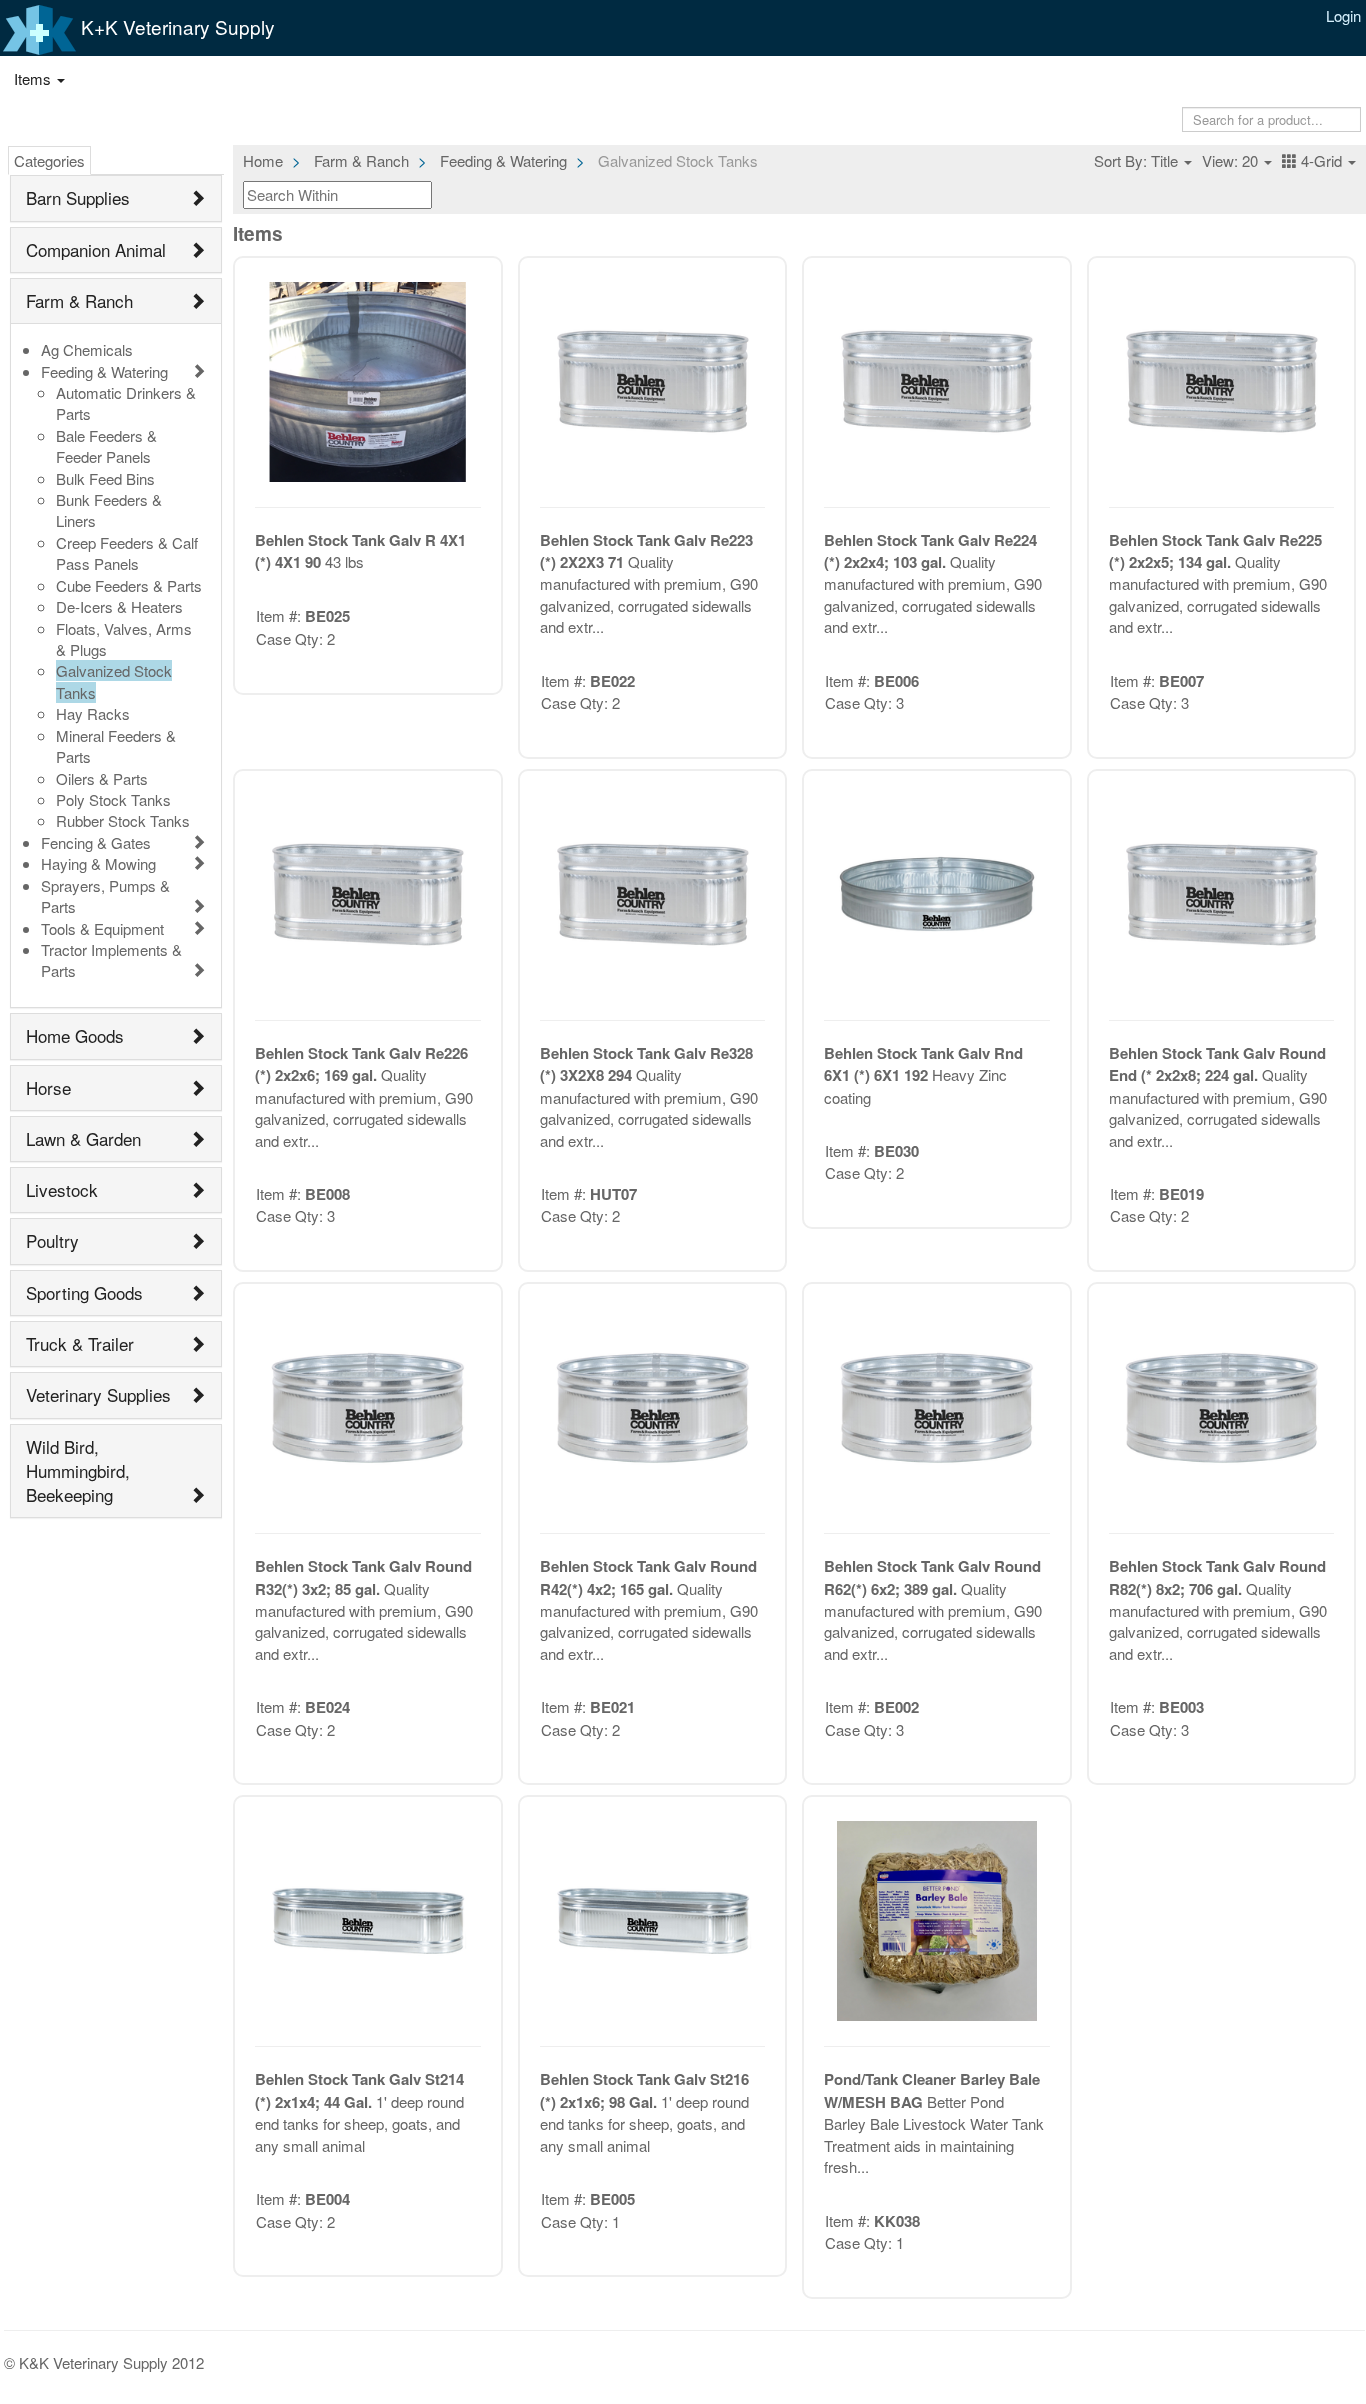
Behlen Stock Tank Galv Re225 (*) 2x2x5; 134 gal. (1215, 551)
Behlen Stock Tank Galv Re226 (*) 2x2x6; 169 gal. (361, 1064)
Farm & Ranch (79, 300)
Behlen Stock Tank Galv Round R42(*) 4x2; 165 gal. (648, 1577)
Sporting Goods (84, 1292)
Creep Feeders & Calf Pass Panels (127, 553)
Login (1343, 15)
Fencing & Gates (96, 842)
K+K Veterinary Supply (175, 26)
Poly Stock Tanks (113, 799)
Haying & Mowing (98, 863)
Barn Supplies (78, 197)
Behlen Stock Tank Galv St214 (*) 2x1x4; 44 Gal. (359, 2090)
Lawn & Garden (83, 1138)
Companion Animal (96, 249)
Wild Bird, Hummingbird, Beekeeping (78, 1471)
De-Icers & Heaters (119, 606)
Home (263, 160)
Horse (48, 1087)
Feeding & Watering (104, 371)
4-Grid (1321, 160)
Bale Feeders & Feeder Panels (106, 446)
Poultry (52, 1240)
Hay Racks (93, 713)
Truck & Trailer (80, 1343)
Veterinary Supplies (98, 1394)
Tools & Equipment (102, 928)
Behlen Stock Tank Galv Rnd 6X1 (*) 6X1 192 (923, 1064)
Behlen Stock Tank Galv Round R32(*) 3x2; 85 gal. (363, 1577)
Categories (49, 160)
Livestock (62, 1189)
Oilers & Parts (102, 778)
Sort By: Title (1138, 160)
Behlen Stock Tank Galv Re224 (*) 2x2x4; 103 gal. (930, 551)
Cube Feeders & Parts (129, 585)
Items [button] (34, 78)
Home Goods (75, 1035)
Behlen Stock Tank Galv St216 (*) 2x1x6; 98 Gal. (644, 2090)
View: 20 (1232, 160)
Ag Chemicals (87, 349)
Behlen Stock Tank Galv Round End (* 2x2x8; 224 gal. (1217, 1064)
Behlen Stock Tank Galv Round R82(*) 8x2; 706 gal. (1217, 1577)
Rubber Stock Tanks (123, 820)
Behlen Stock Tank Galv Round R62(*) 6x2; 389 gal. (932, 1577)
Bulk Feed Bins (105, 478)
